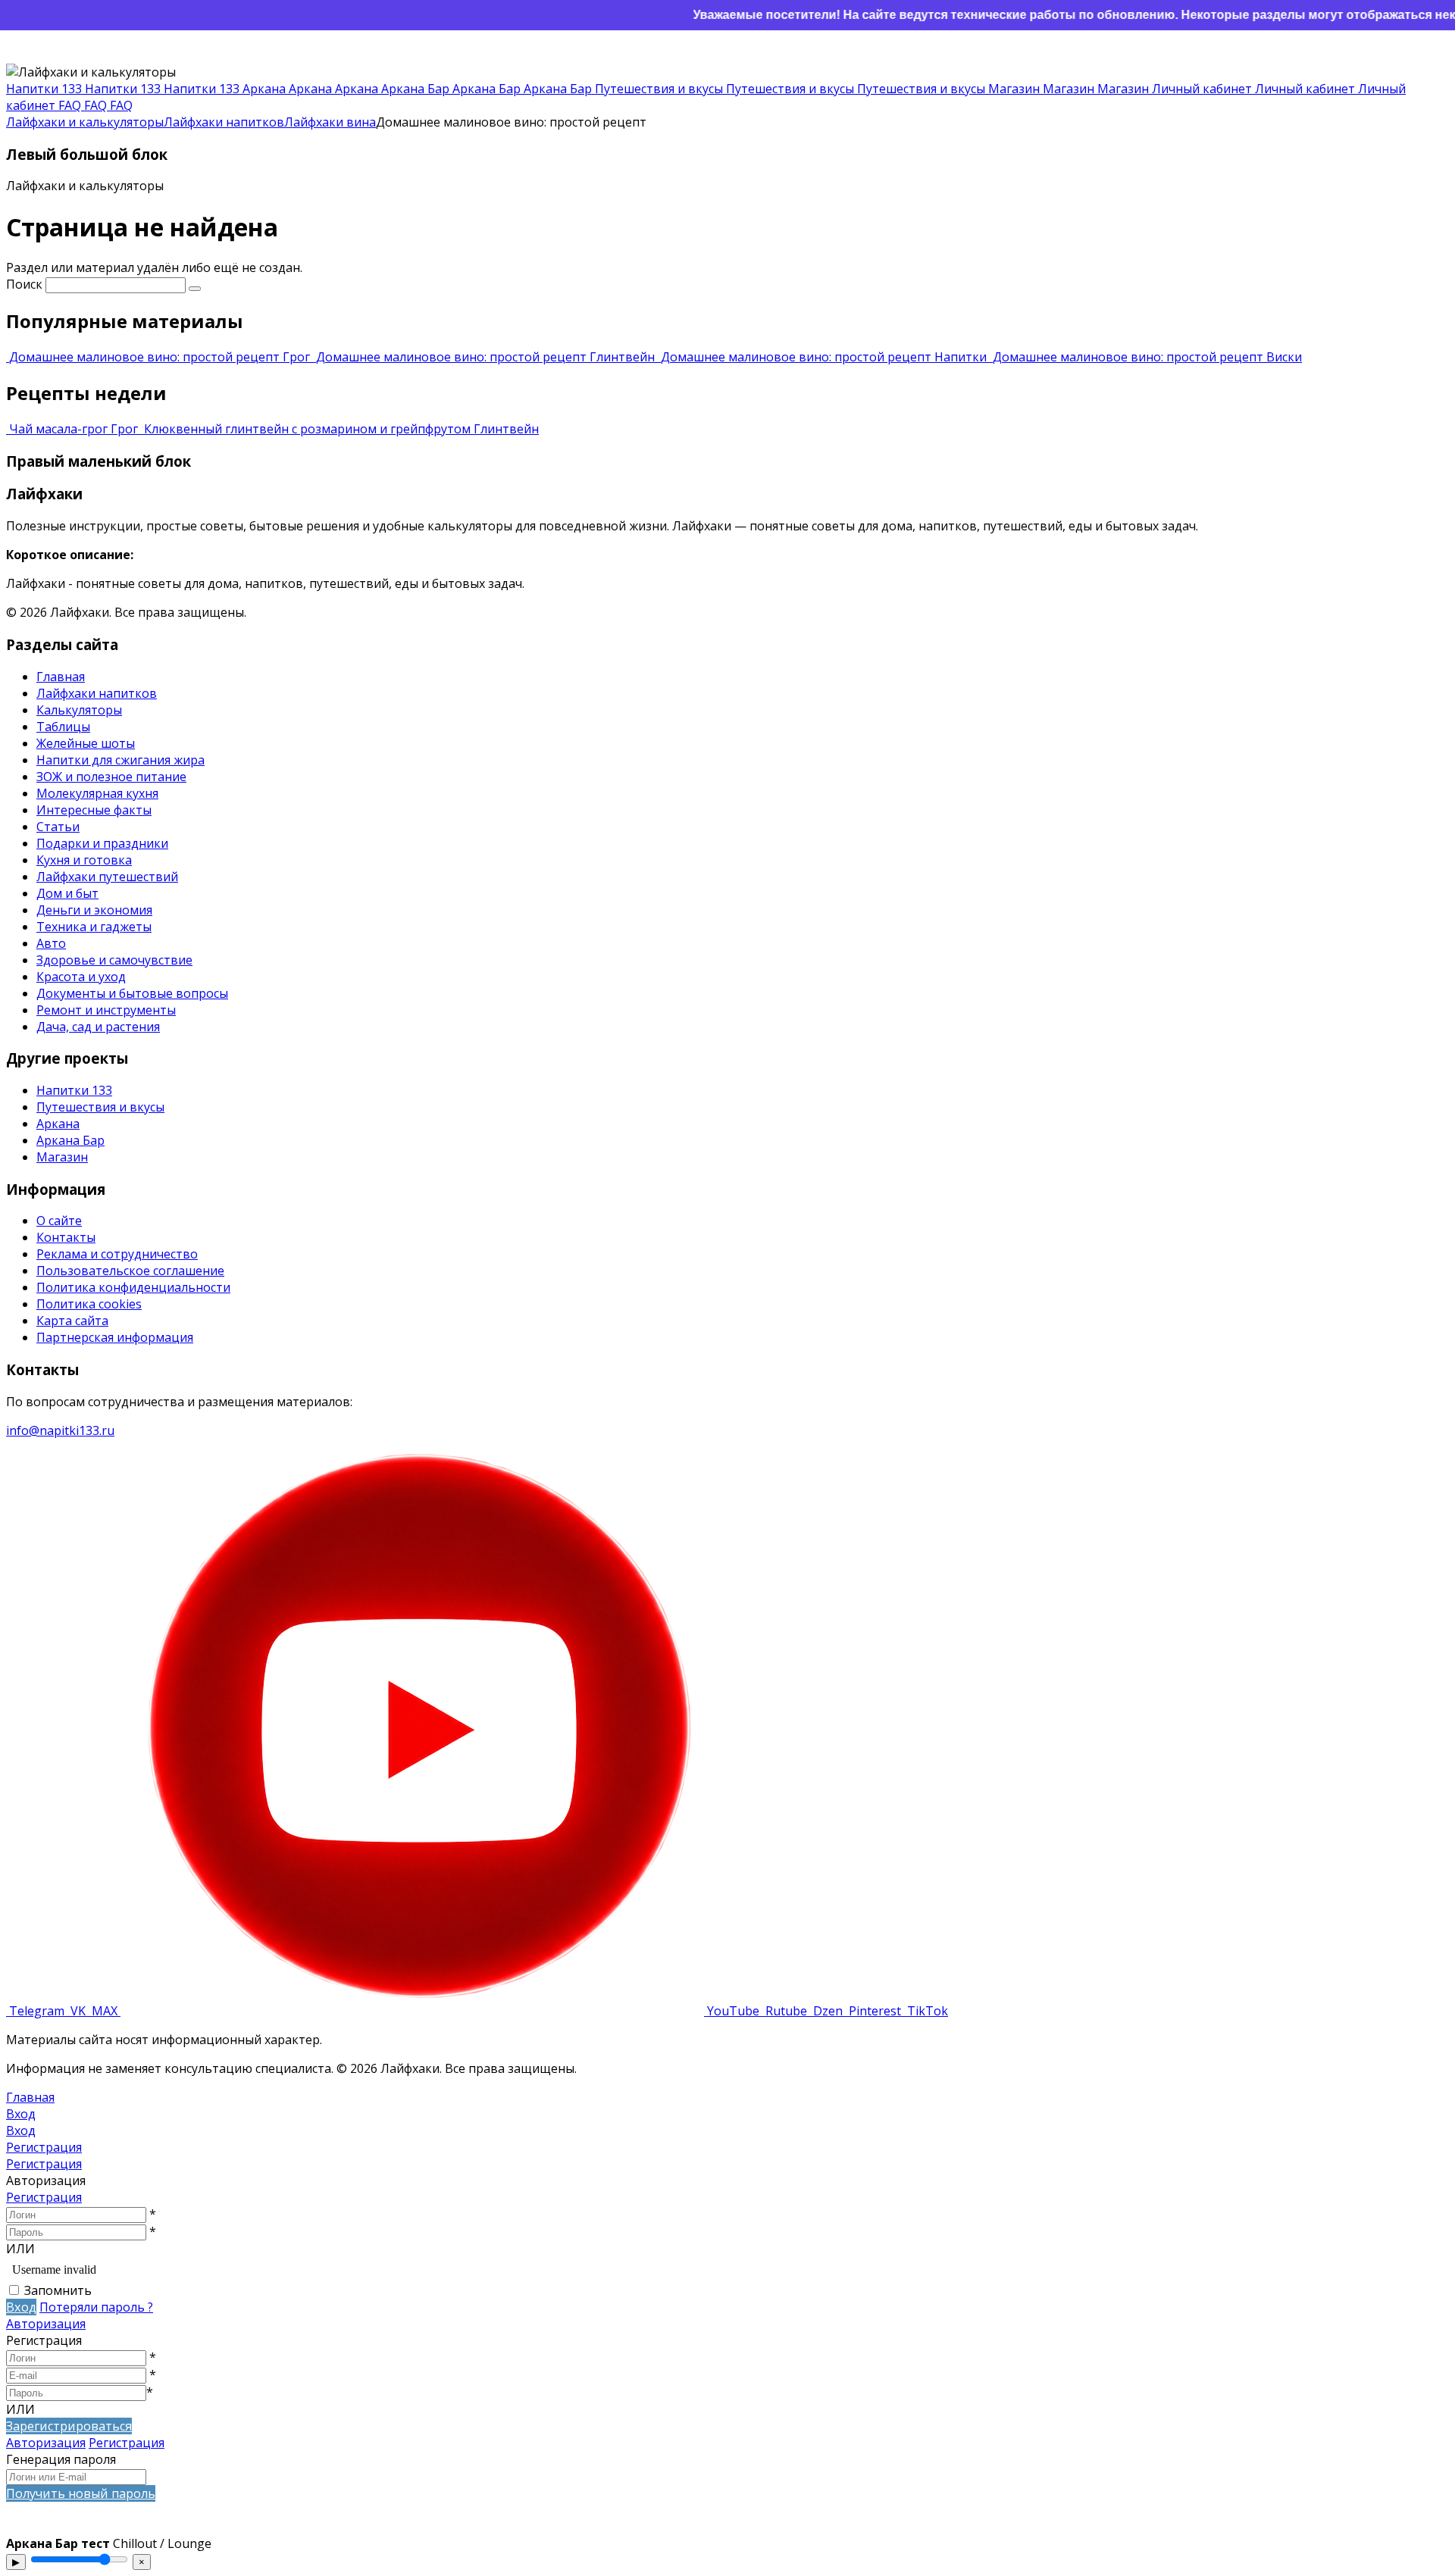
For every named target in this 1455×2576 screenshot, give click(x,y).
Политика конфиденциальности (133, 1287)
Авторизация (46, 2324)
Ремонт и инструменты (106, 1010)
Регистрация (44, 2197)
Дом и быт (67, 893)
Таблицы (63, 727)
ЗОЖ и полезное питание (111, 777)
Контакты (66, 1237)
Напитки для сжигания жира (120, 760)
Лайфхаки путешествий (107, 877)
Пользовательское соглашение (130, 1271)
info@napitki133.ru (60, 1430)
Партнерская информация (115, 1337)
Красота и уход (81, 977)
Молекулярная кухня (97, 793)
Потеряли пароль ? (96, 2307)
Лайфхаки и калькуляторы (85, 122)
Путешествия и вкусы (100, 1107)
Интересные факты (94, 810)
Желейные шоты (86, 743)
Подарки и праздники (102, 843)
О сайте (59, 1221)
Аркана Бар (70, 1140)
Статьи (58, 827)
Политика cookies (89, 1304)
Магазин (62, 1157)
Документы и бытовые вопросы (132, 993)
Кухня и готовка (84, 860)
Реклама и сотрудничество (117, 1254)
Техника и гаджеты (94, 927)
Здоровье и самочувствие (114, 960)
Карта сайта (72, 1321)
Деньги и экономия (94, 910)
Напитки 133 (74, 1090)
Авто (51, 943)
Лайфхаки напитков (224, 122)
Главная (61, 677)
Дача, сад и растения (98, 1027)
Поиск (24, 284)
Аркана (58, 1124)
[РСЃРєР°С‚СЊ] (195, 289)
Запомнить (58, 2290)
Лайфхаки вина (330, 122)
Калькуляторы (79, 710)
